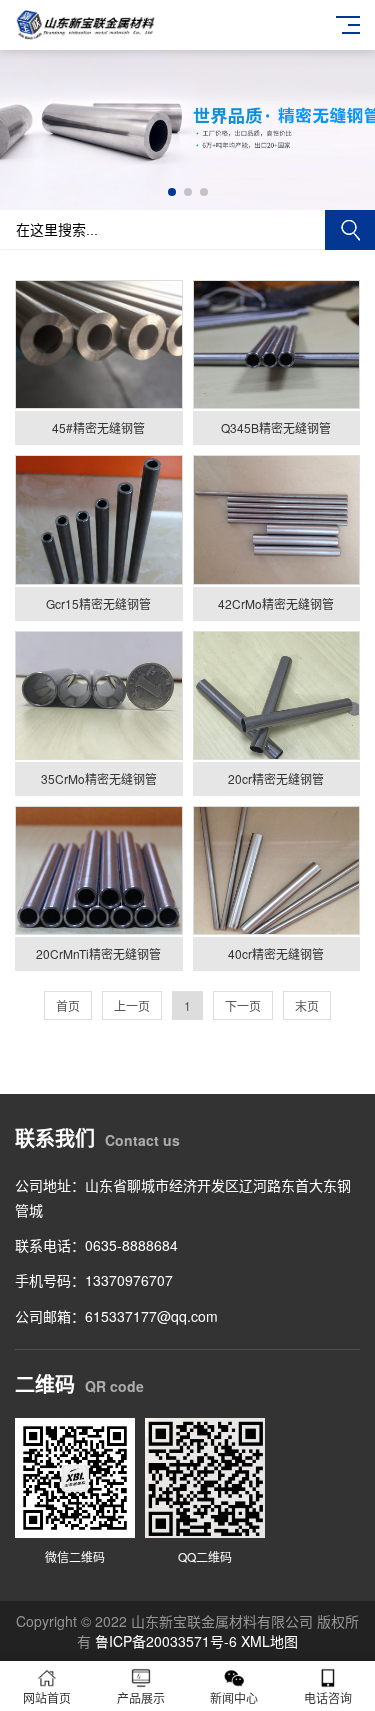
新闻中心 (234, 1697)
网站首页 (47, 1697)
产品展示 (141, 1697)
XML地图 (269, 1641)
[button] (172, 192)
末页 (307, 1005)
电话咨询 (328, 1697)
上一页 (132, 1005)
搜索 (350, 230)
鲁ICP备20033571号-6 (166, 1641)
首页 (68, 1005)
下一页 (243, 1005)
